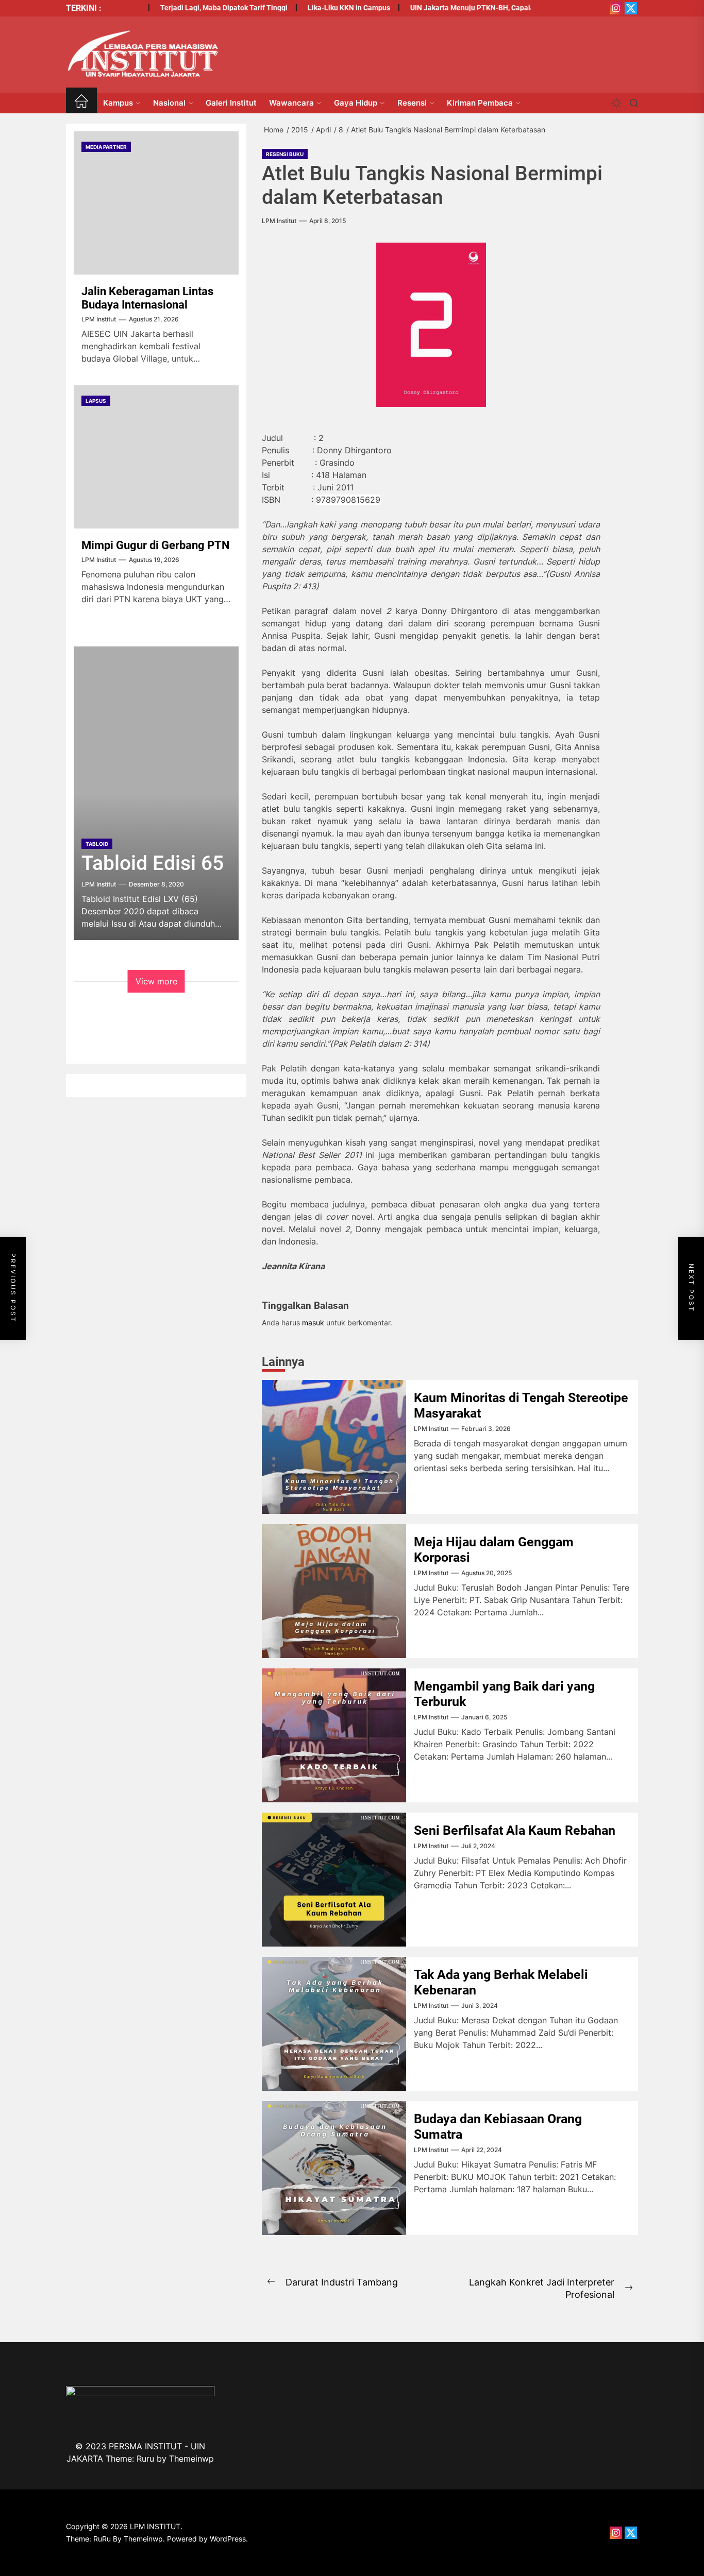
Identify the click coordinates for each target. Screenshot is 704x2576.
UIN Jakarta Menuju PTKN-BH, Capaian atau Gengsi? (468, 8)
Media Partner (106, 147)
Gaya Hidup (356, 103)
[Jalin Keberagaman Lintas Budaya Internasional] (156, 203)
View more (156, 981)
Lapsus (96, 401)
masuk (313, 1323)
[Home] (81, 103)
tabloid (97, 844)
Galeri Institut (231, 103)
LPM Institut (279, 221)
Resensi (412, 103)
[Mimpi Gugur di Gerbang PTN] (156, 457)
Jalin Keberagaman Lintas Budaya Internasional (147, 298)
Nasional (169, 103)
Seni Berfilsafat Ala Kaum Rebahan (515, 1830)
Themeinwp (191, 2459)
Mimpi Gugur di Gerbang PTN (156, 545)
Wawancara (291, 103)
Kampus (118, 103)
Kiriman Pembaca (480, 103)
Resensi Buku (285, 154)
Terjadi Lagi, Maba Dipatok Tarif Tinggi (195, 8)
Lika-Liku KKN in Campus (320, 8)
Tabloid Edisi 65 (153, 863)
